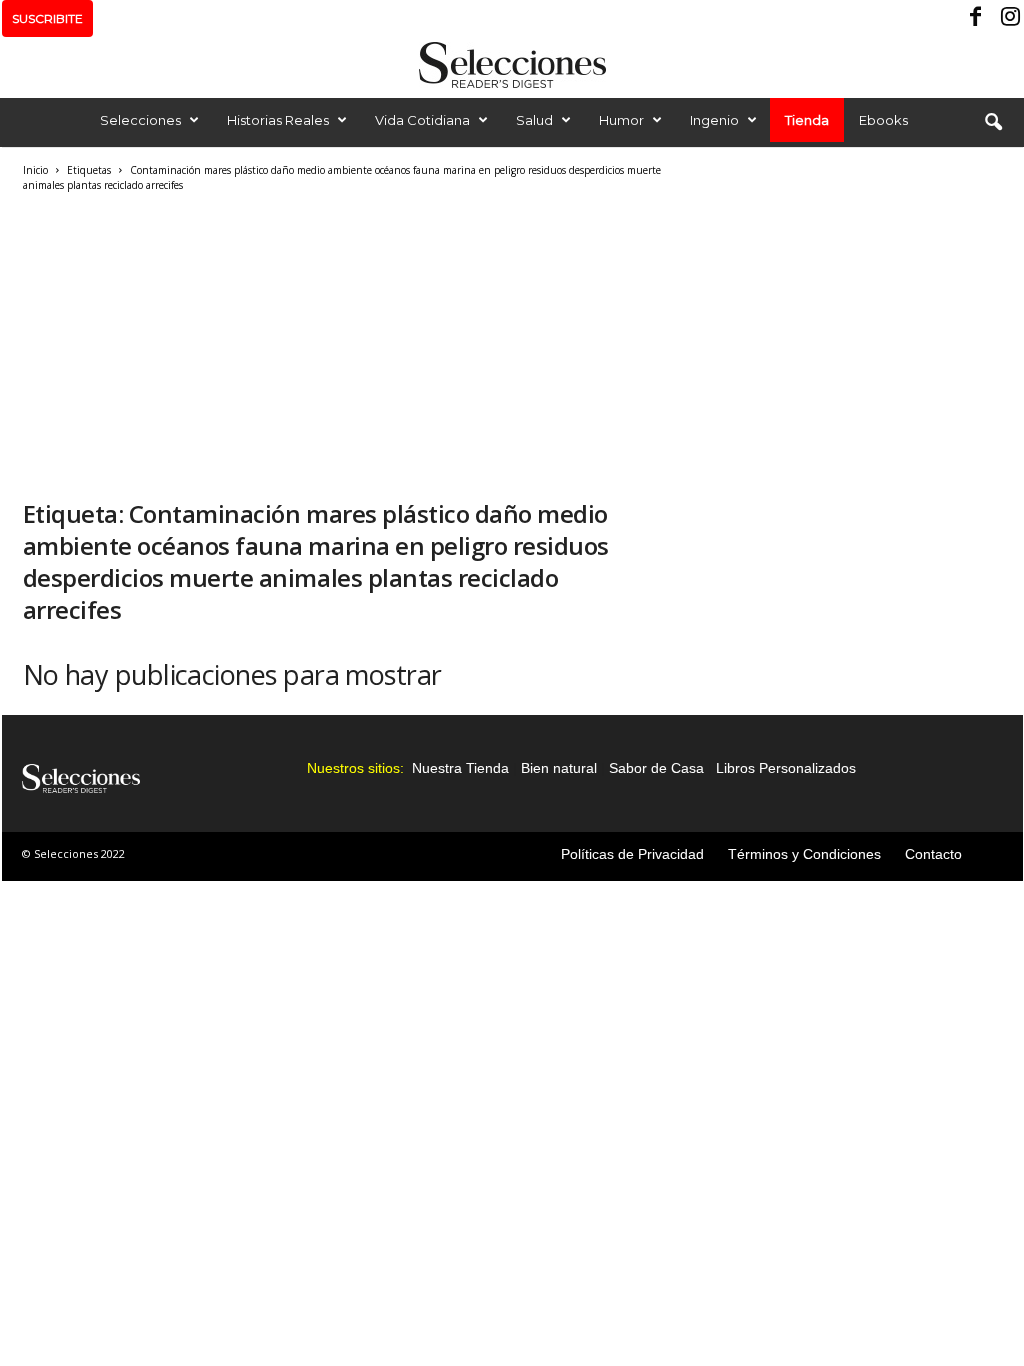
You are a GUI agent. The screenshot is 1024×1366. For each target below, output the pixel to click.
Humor (621, 120)
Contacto (933, 854)
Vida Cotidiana (422, 120)
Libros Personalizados (786, 768)
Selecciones (140, 120)
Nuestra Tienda (460, 768)
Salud (534, 120)
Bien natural (559, 768)
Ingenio (714, 120)
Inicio (35, 170)
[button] (993, 123)
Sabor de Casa (656, 768)
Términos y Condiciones (804, 854)
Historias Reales (278, 120)
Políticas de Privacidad (632, 854)
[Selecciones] (512, 65)
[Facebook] (977, 18)
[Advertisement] (343, 343)
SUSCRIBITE (47, 18)
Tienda (807, 120)
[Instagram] (1008, 18)
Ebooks (883, 120)
